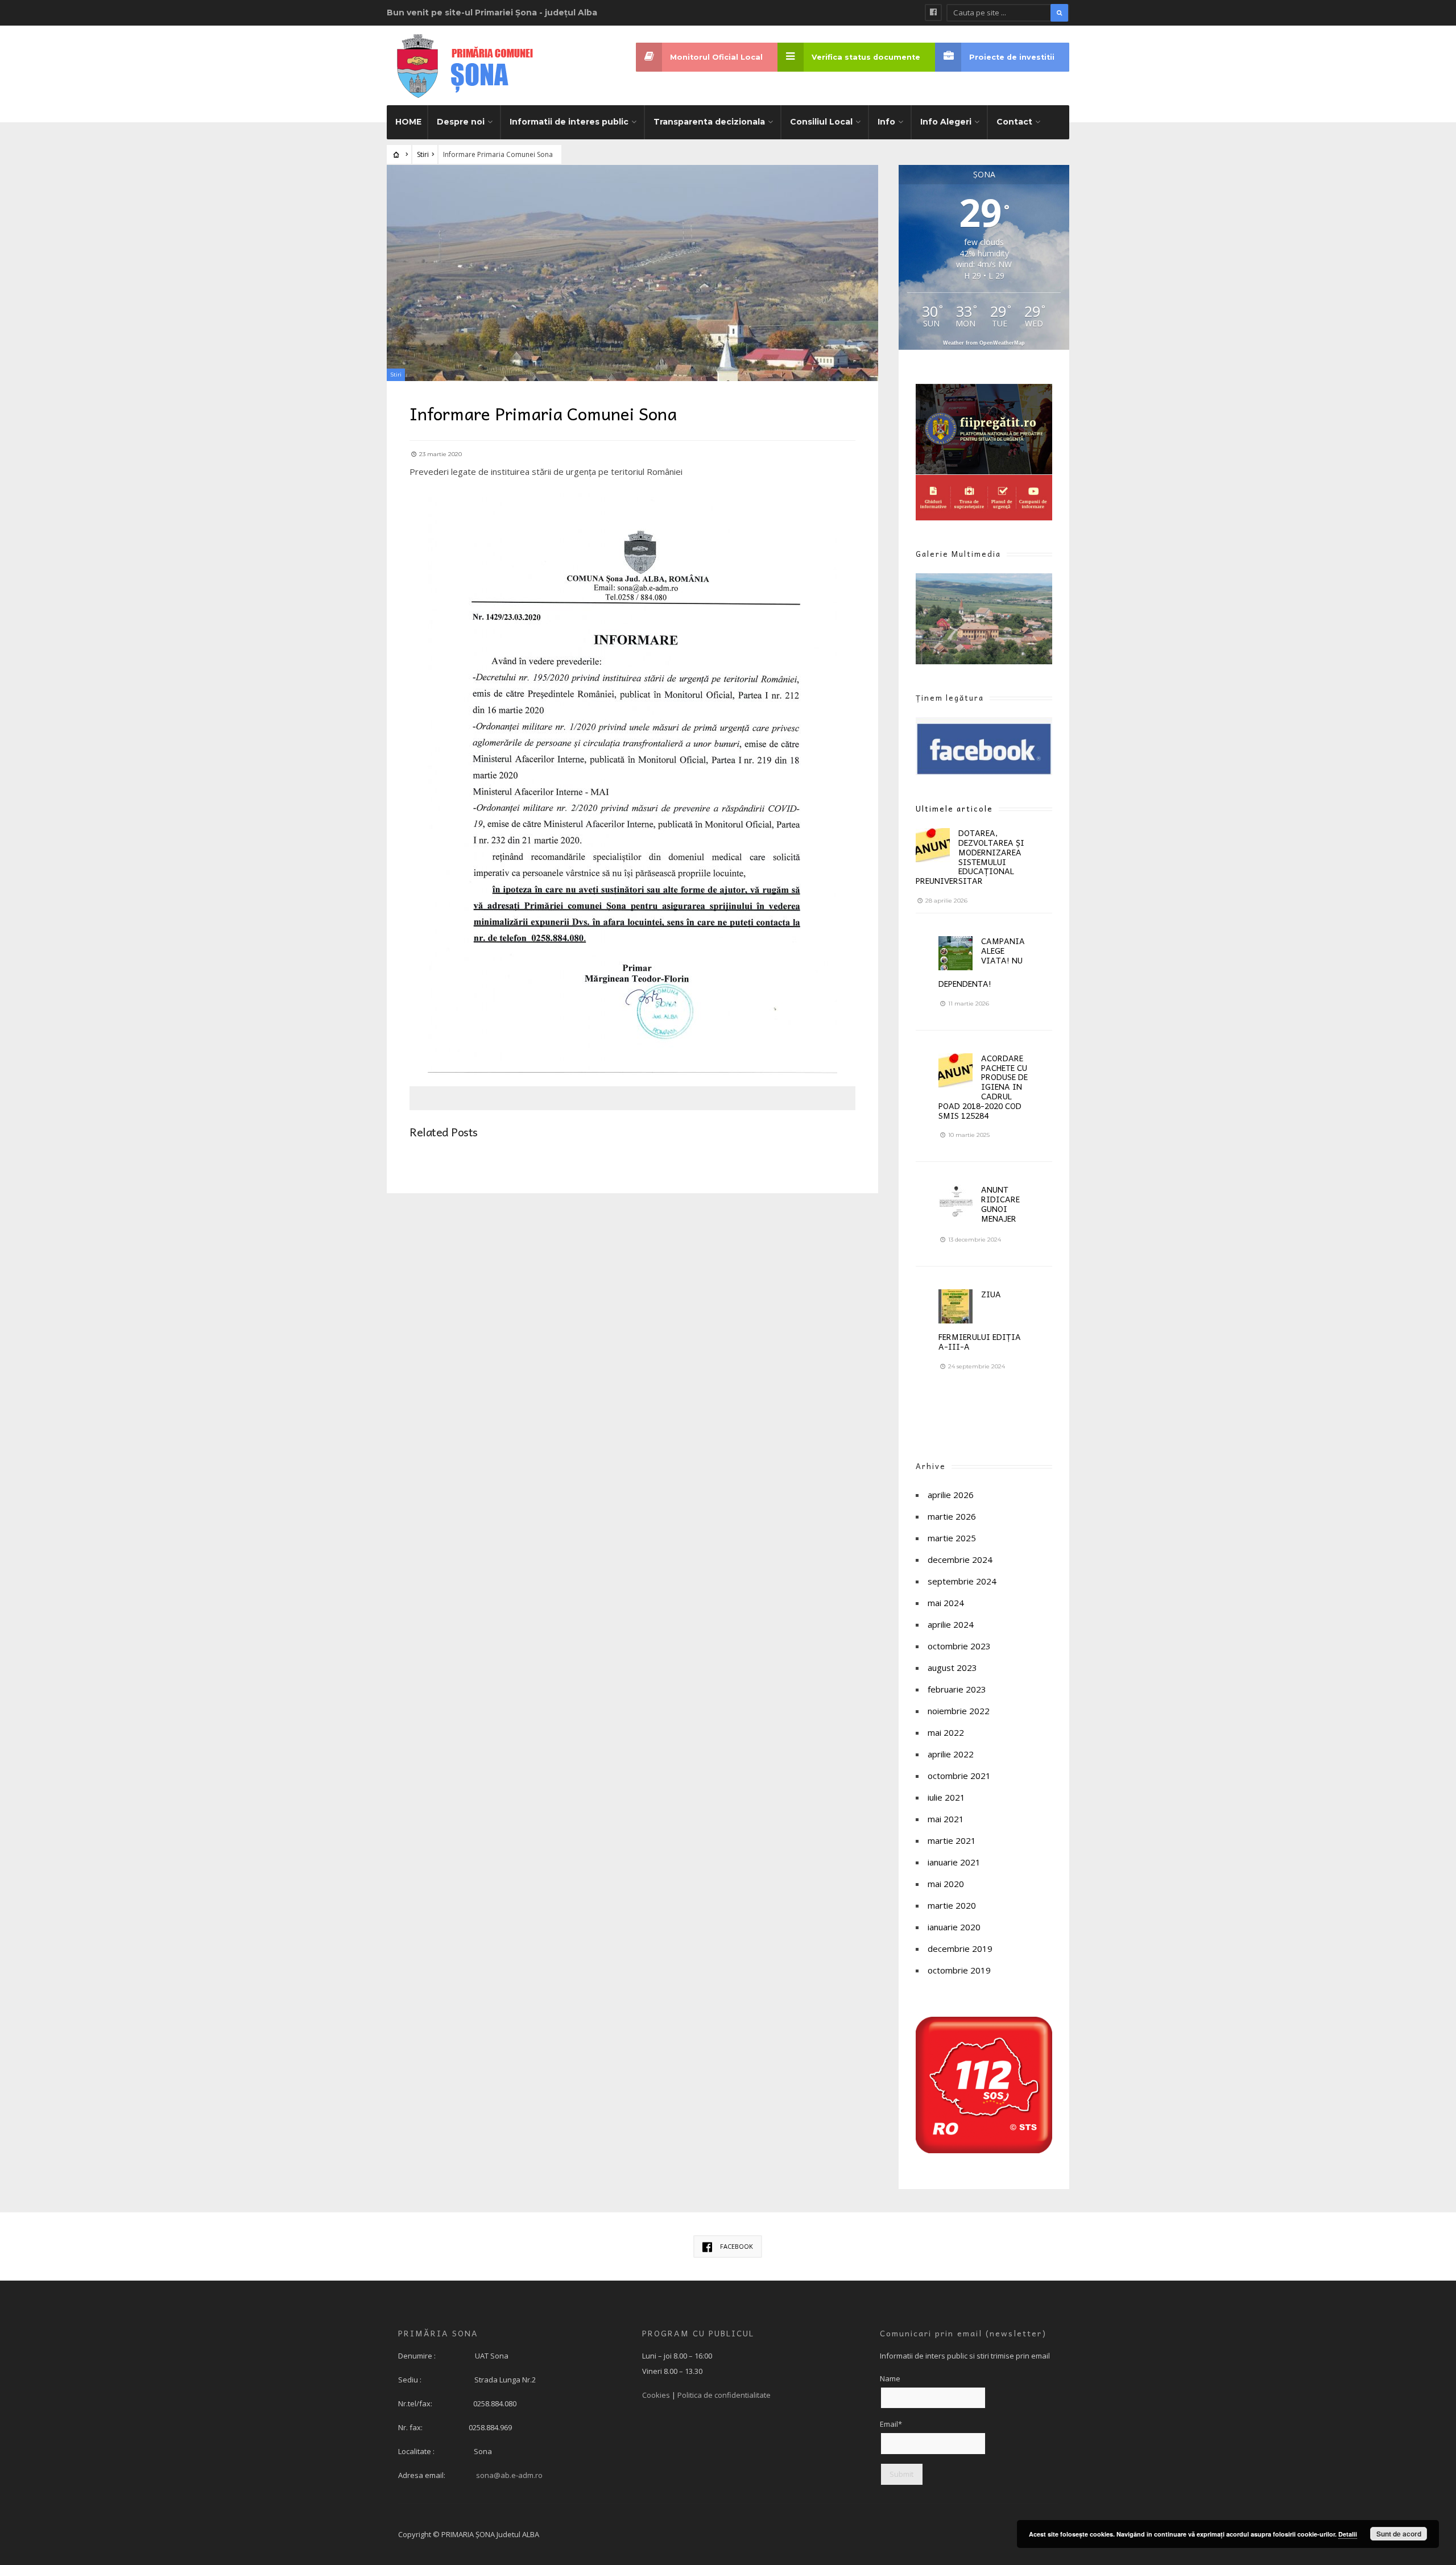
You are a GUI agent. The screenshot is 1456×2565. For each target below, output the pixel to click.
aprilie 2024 (951, 1624)
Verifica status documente (866, 57)
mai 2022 (946, 1732)
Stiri (423, 154)
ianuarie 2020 (954, 1927)
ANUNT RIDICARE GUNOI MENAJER (1000, 1203)
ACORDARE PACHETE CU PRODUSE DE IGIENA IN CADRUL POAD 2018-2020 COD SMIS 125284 (983, 1087)
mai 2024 (946, 1603)
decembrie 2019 (960, 1948)
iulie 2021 (946, 1797)
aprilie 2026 (951, 1495)
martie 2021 (952, 1840)
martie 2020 (952, 1905)
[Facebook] (933, 13)
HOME (408, 122)
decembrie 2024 (960, 1559)
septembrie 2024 (962, 1581)
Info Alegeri (946, 122)
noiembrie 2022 (959, 1711)
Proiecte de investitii (1012, 57)
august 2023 (952, 1668)
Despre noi (461, 122)
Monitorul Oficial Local (716, 57)
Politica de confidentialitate (724, 2395)
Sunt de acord (1399, 2534)
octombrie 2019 (959, 1970)
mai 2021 (946, 1819)
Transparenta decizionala (709, 122)
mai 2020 (946, 1884)
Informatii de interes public (569, 122)
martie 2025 (952, 1538)
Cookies (656, 2395)
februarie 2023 (957, 1689)
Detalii (1348, 2534)
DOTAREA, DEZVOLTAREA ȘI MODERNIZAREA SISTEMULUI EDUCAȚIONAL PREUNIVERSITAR (970, 857)
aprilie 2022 (951, 1754)
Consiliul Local (821, 122)
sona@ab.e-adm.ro (509, 2475)
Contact (1014, 122)
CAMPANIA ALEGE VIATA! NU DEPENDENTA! (982, 962)
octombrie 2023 (959, 1646)
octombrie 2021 (959, 1776)
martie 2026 (952, 1516)
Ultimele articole (954, 808)
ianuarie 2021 (954, 1862)
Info (886, 122)
